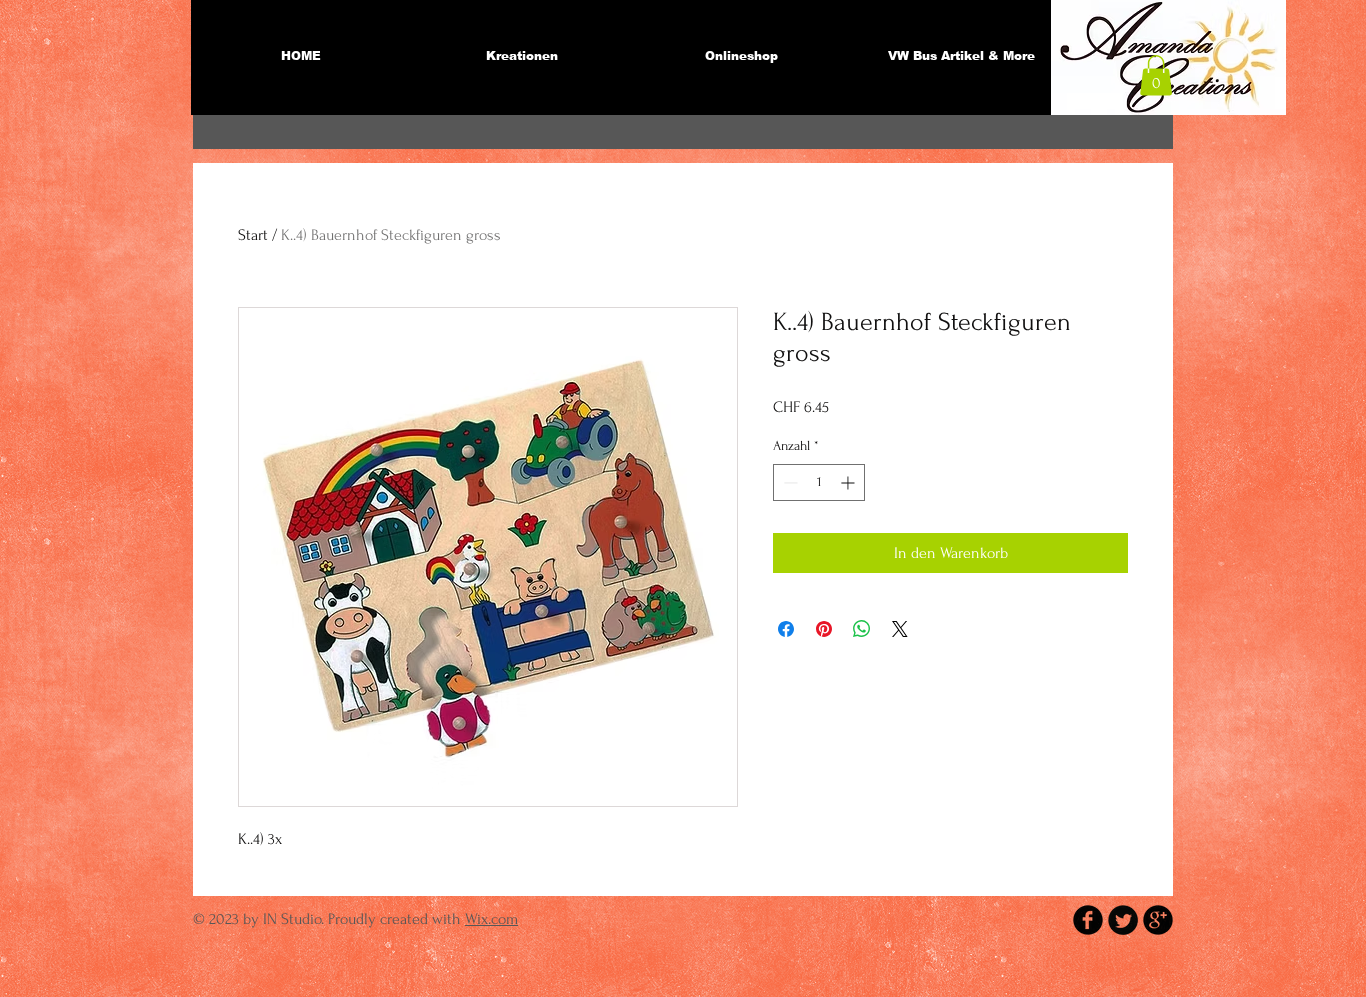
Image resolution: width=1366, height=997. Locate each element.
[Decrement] (788, 482)
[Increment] (849, 482)
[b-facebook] (1088, 920)
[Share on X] (900, 629)
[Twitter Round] (1123, 920)
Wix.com (491, 919)
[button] (1156, 75)
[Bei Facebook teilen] (786, 629)
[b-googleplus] (1158, 920)
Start (253, 235)
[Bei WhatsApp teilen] (862, 629)
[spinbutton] (819, 482)
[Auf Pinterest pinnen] (824, 629)
